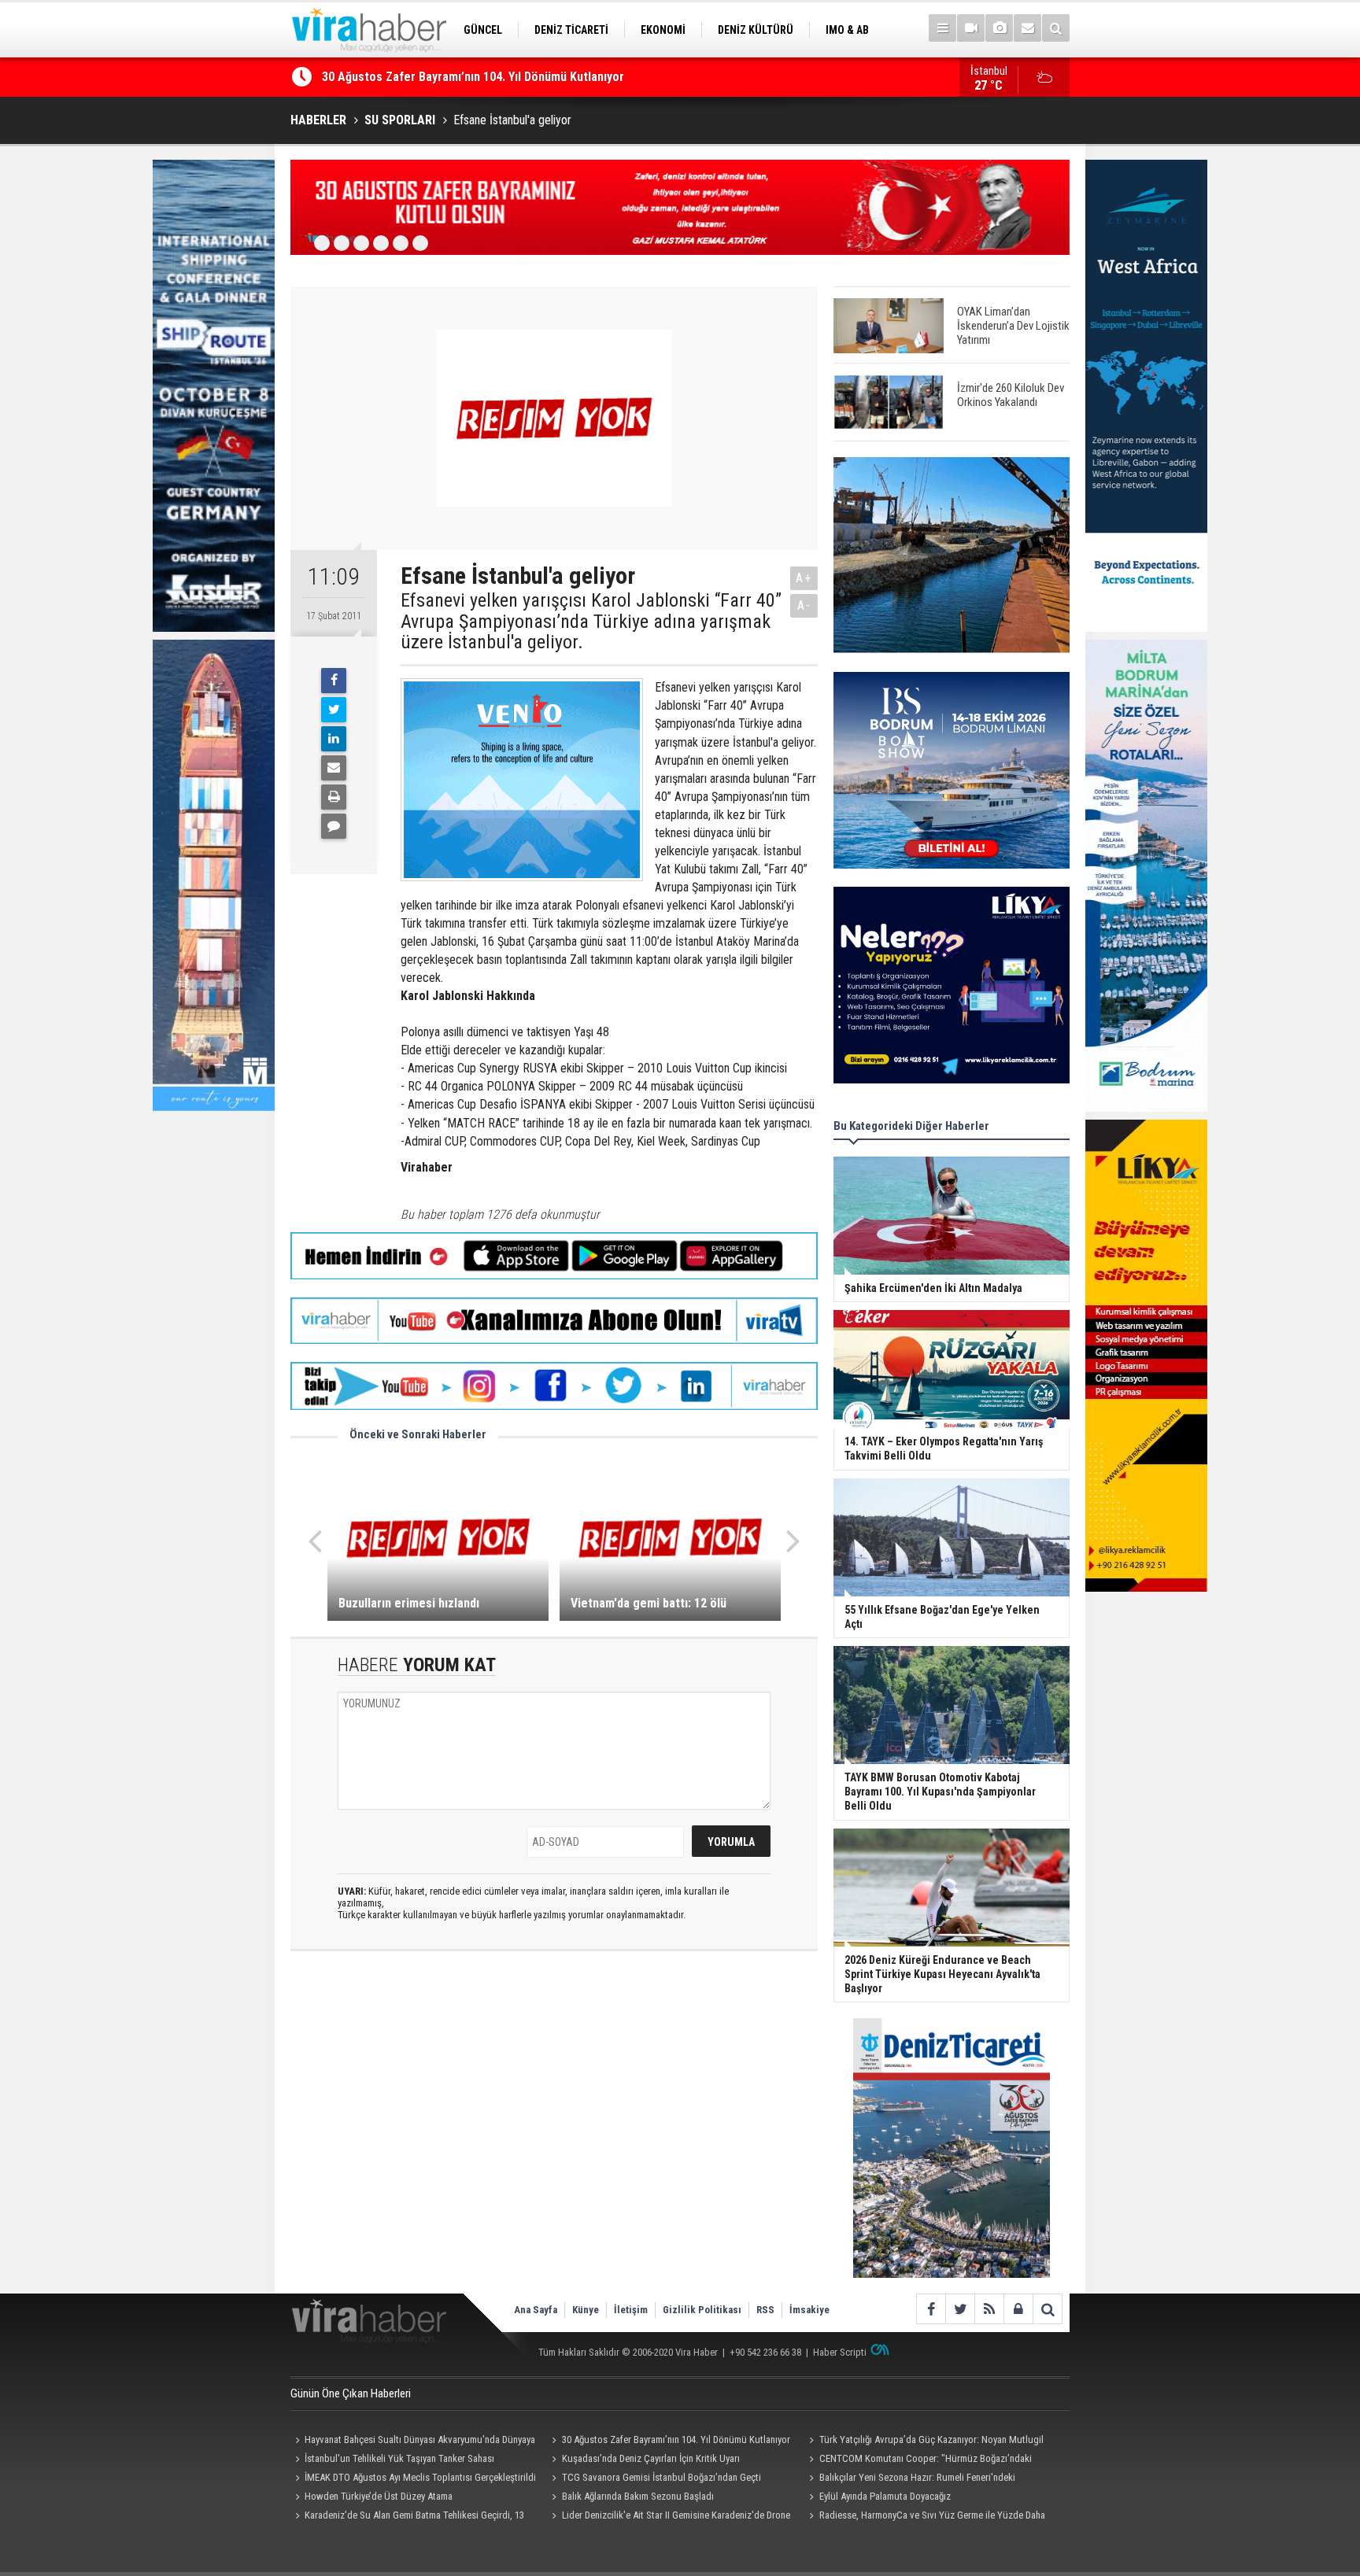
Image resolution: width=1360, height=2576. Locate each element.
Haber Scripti (840, 2352)
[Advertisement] (554, 2103)
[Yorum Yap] (334, 826)
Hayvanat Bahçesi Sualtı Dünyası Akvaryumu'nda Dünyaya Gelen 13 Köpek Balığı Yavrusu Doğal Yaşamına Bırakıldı (413, 2441)
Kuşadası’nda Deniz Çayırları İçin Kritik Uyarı (651, 2458)
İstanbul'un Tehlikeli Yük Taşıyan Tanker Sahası (399, 2458)
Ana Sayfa (536, 2310)
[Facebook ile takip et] (931, 2309)
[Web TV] (971, 28)
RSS (765, 2310)
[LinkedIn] (334, 739)
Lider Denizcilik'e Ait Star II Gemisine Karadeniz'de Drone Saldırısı (669, 2517)
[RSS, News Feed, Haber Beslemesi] (989, 2309)
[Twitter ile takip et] (960, 2309)
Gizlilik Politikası (702, 2310)
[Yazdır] (334, 797)
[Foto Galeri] (999, 28)
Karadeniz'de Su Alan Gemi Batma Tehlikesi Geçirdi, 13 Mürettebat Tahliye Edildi (407, 2517)
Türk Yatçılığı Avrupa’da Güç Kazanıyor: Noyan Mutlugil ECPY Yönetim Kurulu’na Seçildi (924, 2441)
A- (804, 605)
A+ (804, 578)
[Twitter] (334, 710)
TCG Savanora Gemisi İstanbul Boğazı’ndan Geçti (662, 2477)
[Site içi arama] (1056, 28)
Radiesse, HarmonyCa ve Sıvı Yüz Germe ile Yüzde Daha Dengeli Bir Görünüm (924, 2517)
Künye (586, 2310)
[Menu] (942, 28)
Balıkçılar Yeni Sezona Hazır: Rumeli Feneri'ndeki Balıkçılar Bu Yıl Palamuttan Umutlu (909, 2479)
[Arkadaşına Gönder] (334, 768)
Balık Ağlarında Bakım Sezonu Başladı (638, 2496)
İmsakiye (809, 2310)
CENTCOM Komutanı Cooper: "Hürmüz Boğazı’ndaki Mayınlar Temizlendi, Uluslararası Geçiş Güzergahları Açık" (922, 2460)
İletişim (631, 2310)
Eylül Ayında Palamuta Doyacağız (885, 2496)
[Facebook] (334, 681)
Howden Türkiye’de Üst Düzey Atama (379, 2496)
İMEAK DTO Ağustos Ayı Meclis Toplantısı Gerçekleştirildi (420, 2477)
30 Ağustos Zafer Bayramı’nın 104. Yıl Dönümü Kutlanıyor (473, 77)
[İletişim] (1027, 28)
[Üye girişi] (1018, 2309)
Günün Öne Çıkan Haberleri (351, 2393)
